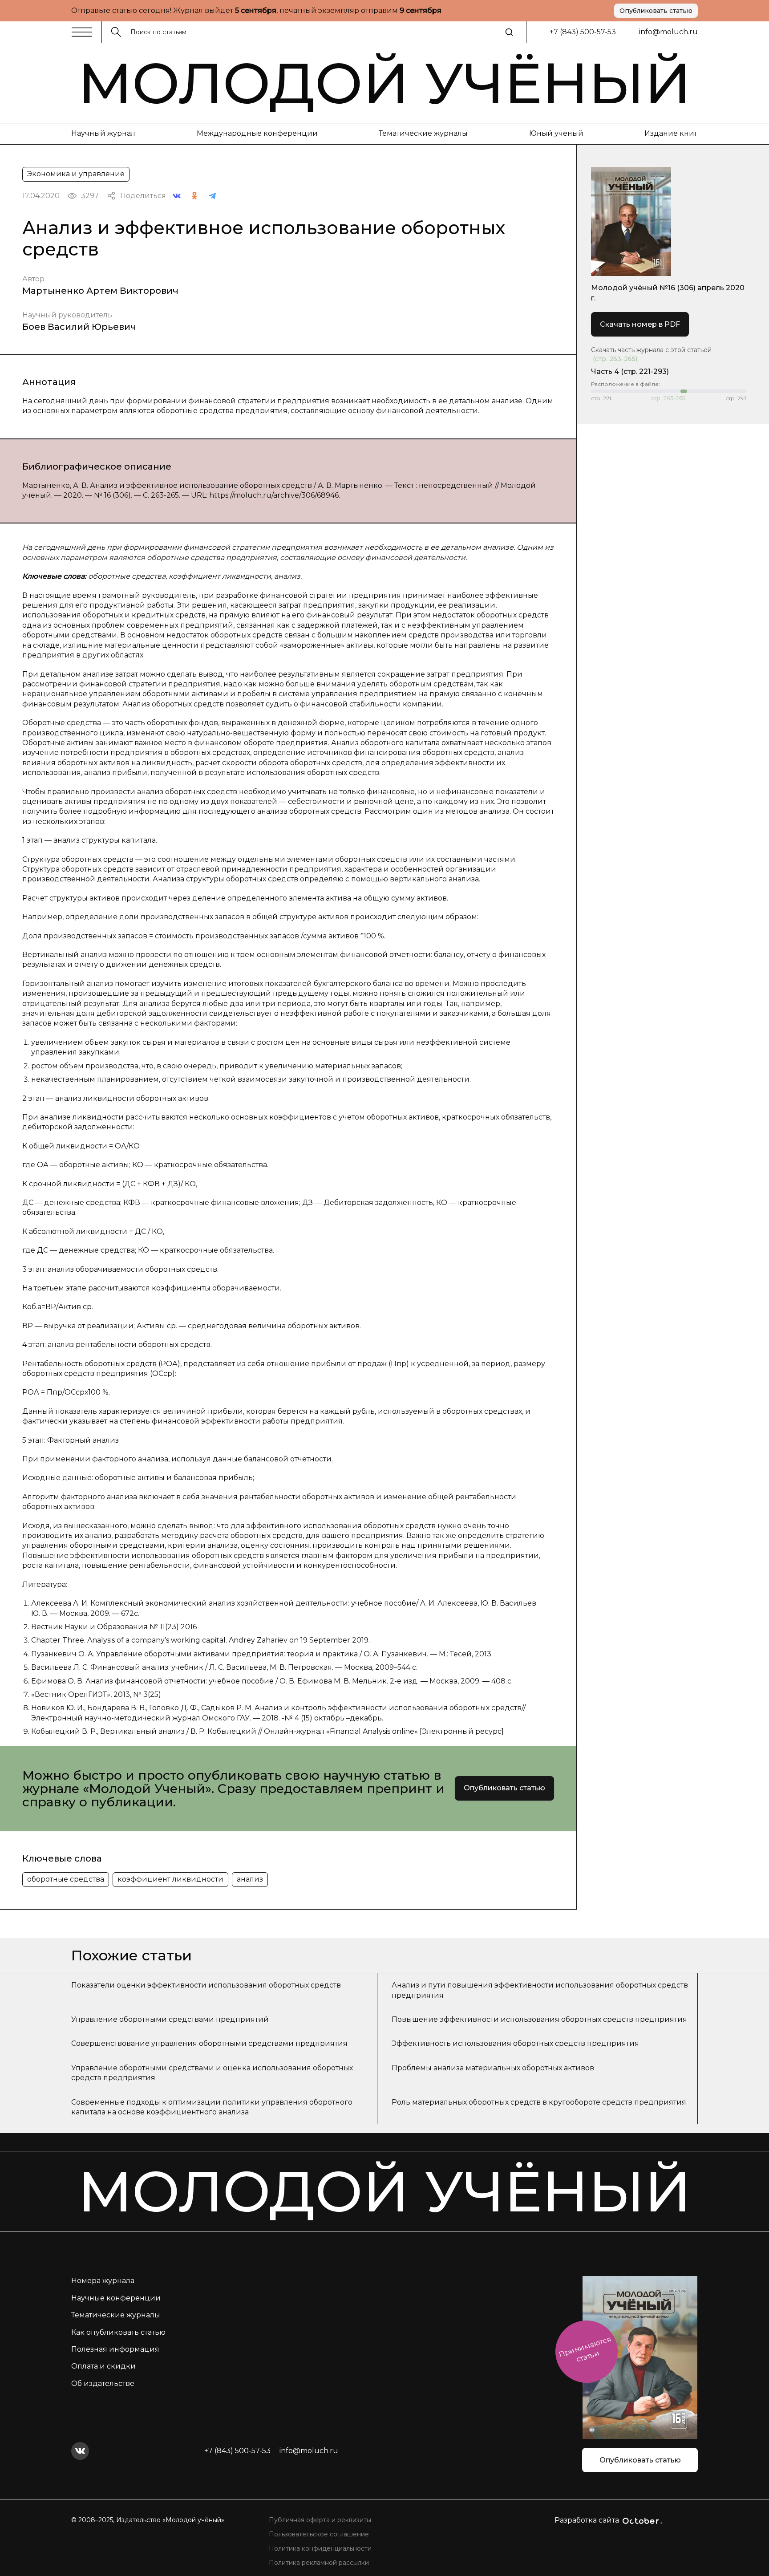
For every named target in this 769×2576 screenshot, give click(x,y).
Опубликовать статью (656, 11)
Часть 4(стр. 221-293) (630, 371)
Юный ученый (556, 133)
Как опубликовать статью (118, 2332)
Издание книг (671, 133)
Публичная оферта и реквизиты (320, 2520)
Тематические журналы (423, 133)
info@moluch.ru (668, 32)
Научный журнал (103, 133)
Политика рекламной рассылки (319, 2563)
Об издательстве (103, 2383)
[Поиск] (509, 32)
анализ (250, 1879)
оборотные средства (66, 1879)
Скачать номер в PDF (640, 324)
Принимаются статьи (585, 2349)
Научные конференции (116, 2298)
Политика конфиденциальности (320, 2548)
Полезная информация (115, 2349)
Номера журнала (103, 2281)
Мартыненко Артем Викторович (100, 291)
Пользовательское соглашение (319, 2534)
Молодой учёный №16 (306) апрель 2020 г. (668, 293)
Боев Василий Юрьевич (79, 327)
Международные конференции (257, 133)
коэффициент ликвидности (170, 1879)
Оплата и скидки (103, 2366)
